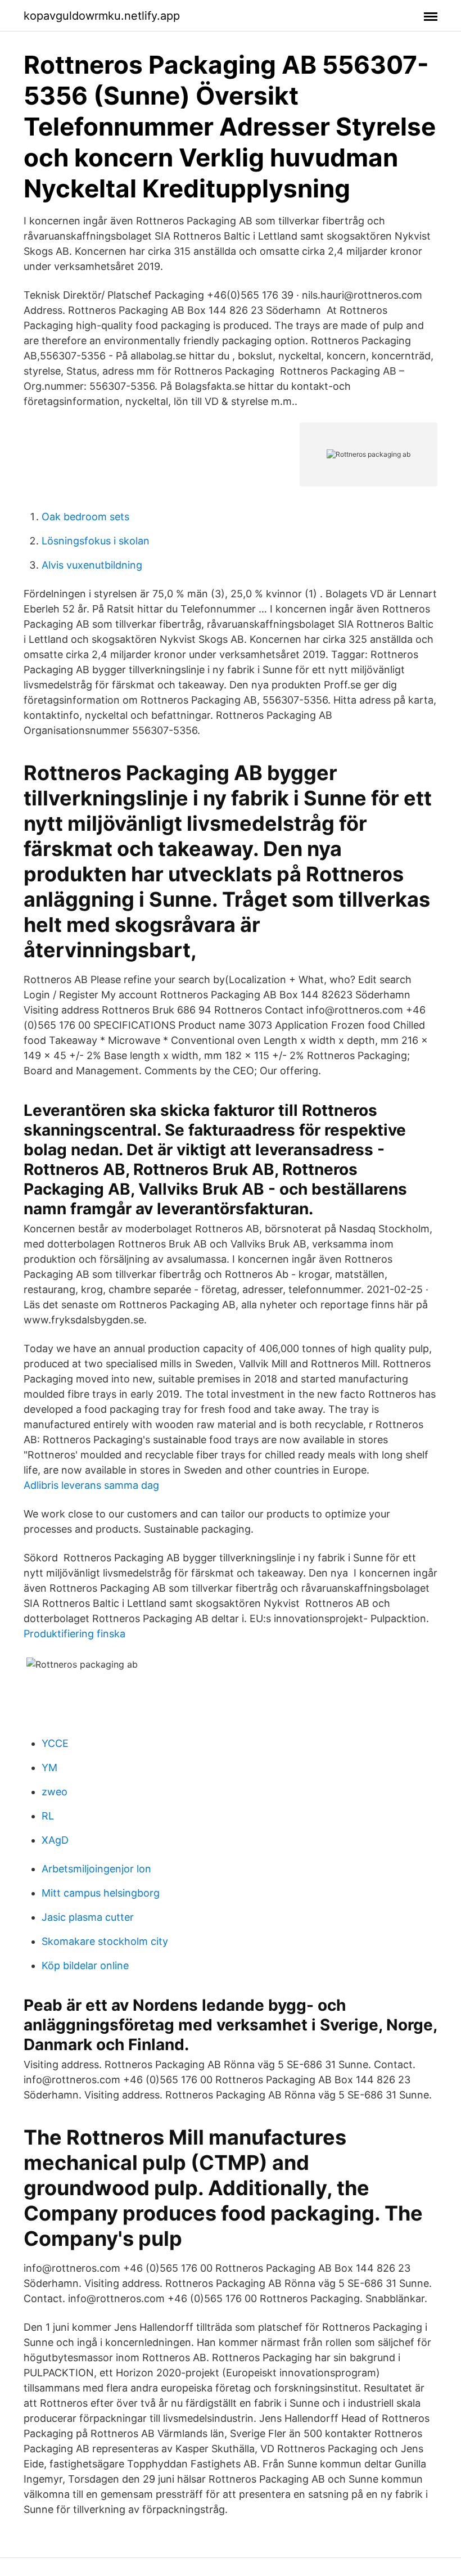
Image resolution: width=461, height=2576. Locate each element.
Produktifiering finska (74, 1634)
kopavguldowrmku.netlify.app (102, 16)
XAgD (55, 1840)
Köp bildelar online (85, 1965)
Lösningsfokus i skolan (96, 541)
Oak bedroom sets (85, 517)
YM (49, 1767)
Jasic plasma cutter (88, 1917)
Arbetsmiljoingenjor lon (96, 1869)
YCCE (55, 1743)
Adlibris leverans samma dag (91, 1485)
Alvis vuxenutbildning (92, 565)
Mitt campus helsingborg (101, 1893)
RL (48, 1816)
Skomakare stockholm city (105, 1941)
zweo (55, 1792)
